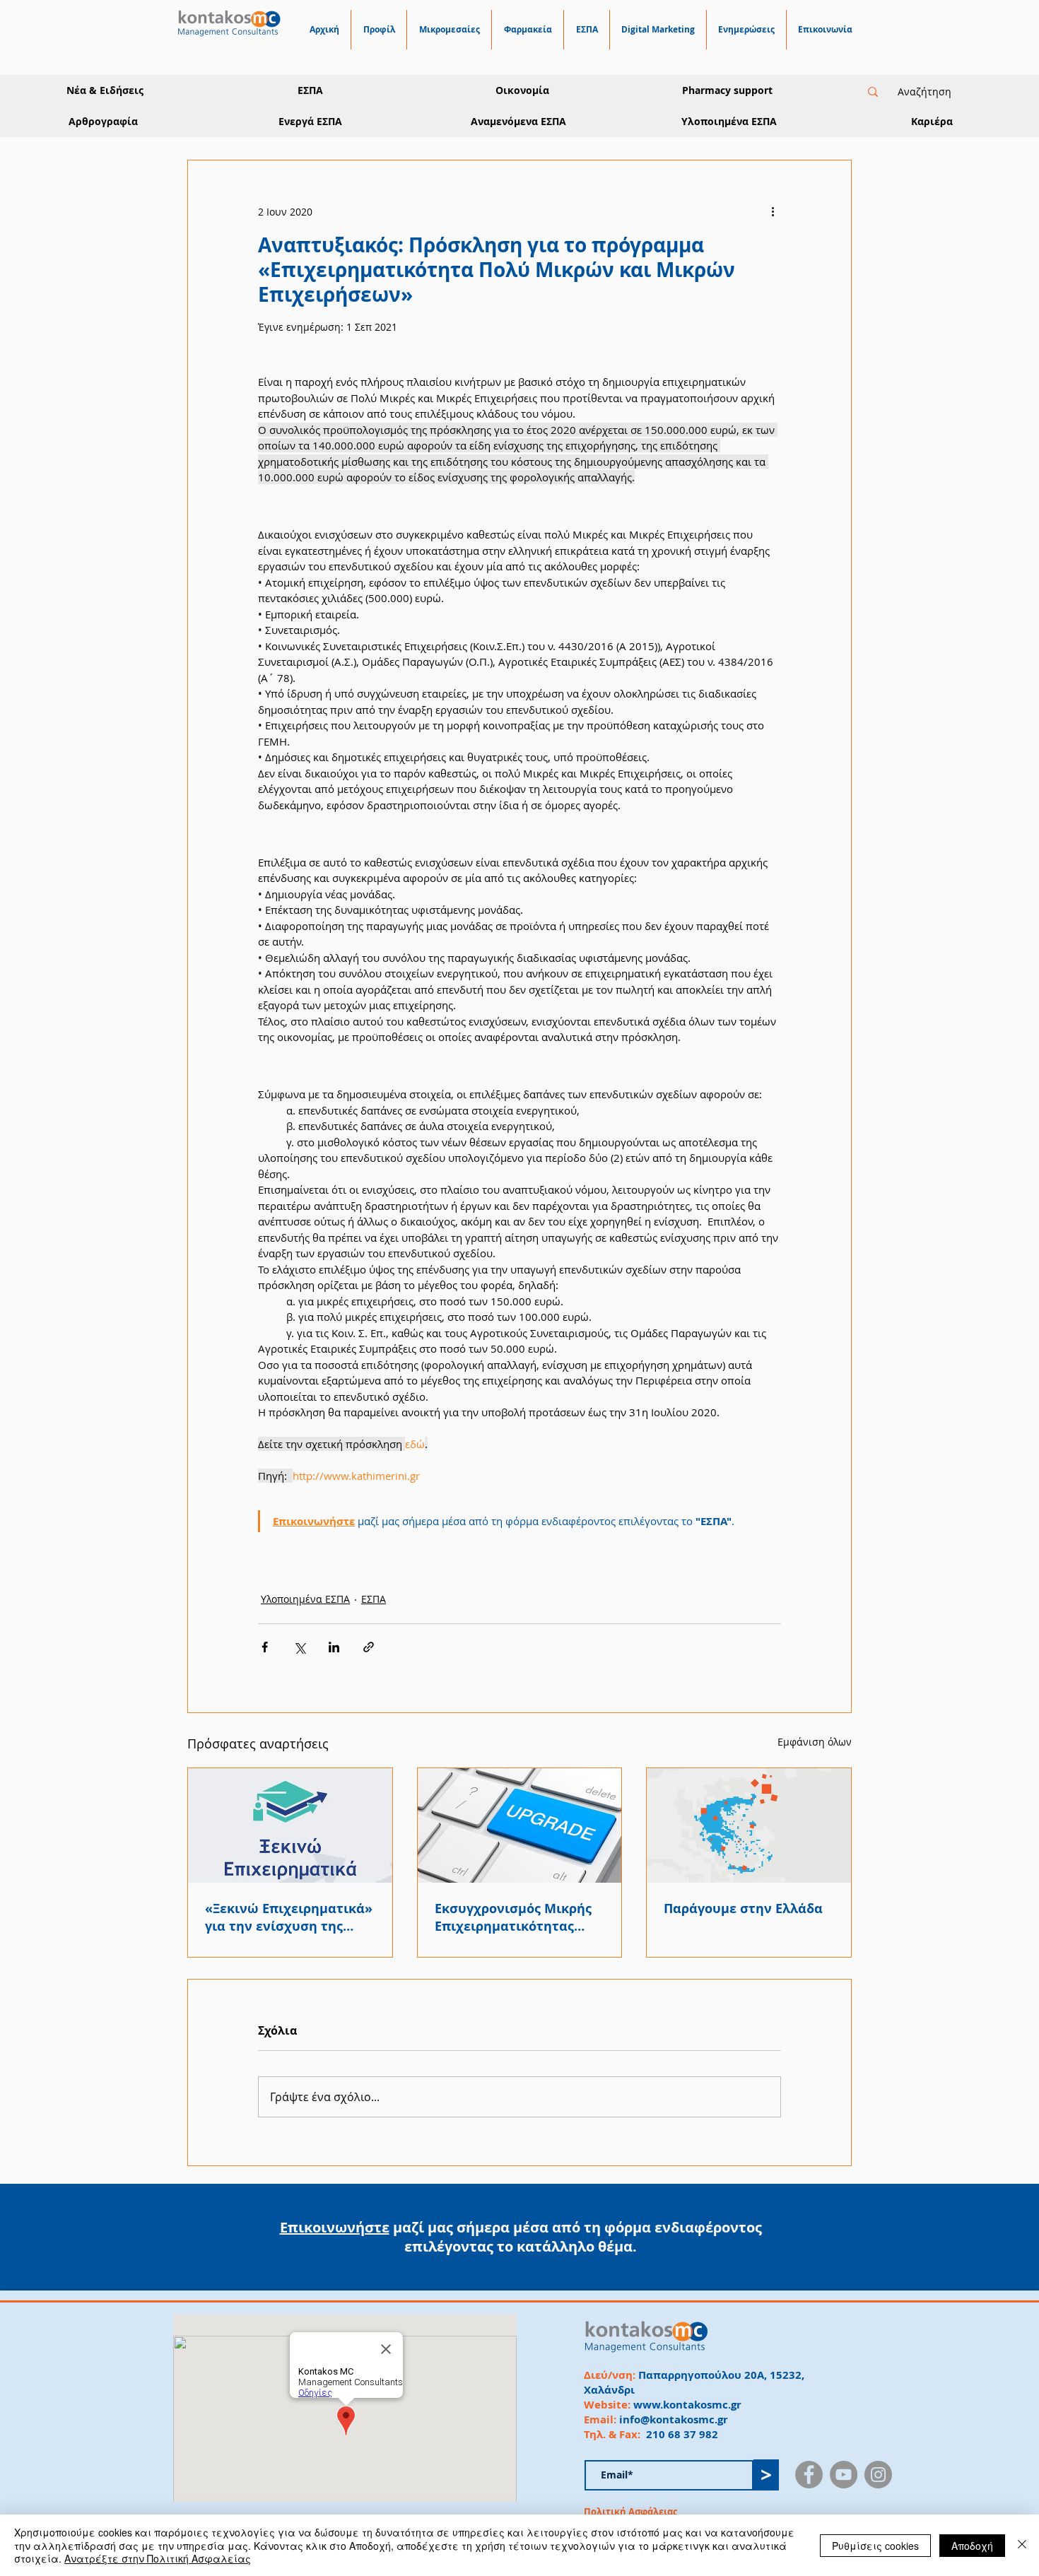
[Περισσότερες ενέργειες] (773, 211)
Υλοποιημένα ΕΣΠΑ (305, 1599)
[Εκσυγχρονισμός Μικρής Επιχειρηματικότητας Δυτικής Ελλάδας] (520, 1825)
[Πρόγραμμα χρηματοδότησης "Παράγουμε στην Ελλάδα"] (749, 1825)
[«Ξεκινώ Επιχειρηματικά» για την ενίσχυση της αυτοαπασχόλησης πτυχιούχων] (290, 1825)
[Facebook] (809, 2475)
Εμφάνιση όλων (815, 1742)
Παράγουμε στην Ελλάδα (743, 1909)
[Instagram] (878, 2475)
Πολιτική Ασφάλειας (630, 2512)
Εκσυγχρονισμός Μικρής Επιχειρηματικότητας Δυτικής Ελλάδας (513, 1917)
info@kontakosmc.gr (674, 2419)
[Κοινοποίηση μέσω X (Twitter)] (299, 1647)
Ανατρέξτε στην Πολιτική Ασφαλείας (158, 2558)
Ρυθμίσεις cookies (875, 2546)
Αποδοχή (972, 2546)
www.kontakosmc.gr (687, 2405)
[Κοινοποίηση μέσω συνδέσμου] (369, 1647)
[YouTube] (844, 2475)
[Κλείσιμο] (1022, 2545)
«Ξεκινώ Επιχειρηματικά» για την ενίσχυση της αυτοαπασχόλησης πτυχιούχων (289, 1917)
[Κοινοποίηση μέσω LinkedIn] (334, 1647)
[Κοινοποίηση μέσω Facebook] (265, 1647)
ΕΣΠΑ (374, 1599)
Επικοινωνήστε (335, 2227)
